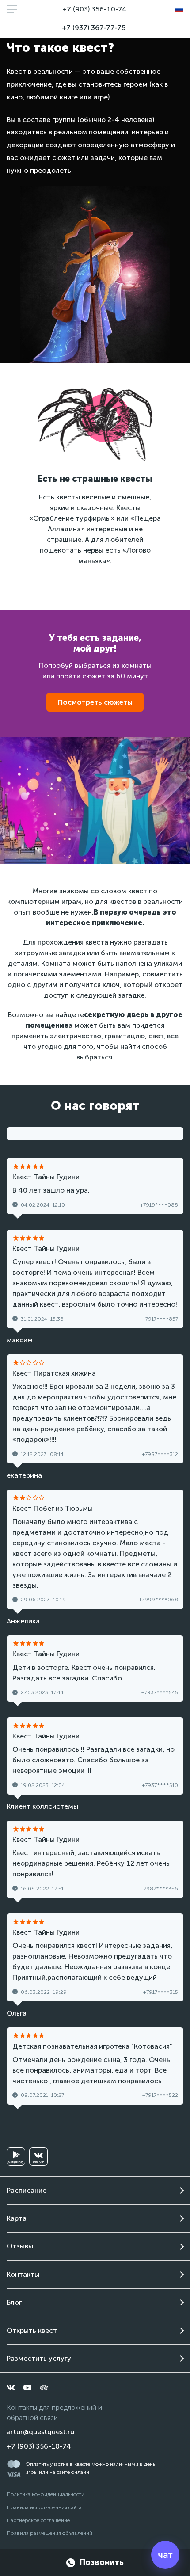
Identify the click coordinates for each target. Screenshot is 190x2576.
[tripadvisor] (44, 2388)
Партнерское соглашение (38, 2520)
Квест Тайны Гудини (46, 1177)
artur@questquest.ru (40, 2432)
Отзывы (20, 2246)
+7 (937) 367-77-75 (94, 28)
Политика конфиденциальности (46, 2494)
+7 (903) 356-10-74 (95, 9)
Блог (14, 2302)
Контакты (23, 2274)
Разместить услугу (39, 2358)
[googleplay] (16, 2157)
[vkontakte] (11, 2388)
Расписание (27, 2190)
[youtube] (27, 2388)
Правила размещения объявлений (49, 2533)
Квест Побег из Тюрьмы (53, 1508)
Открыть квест (32, 2330)
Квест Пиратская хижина (54, 1373)
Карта (17, 2218)
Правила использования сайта (44, 2507)
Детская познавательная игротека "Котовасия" (92, 2046)
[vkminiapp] (38, 2157)
